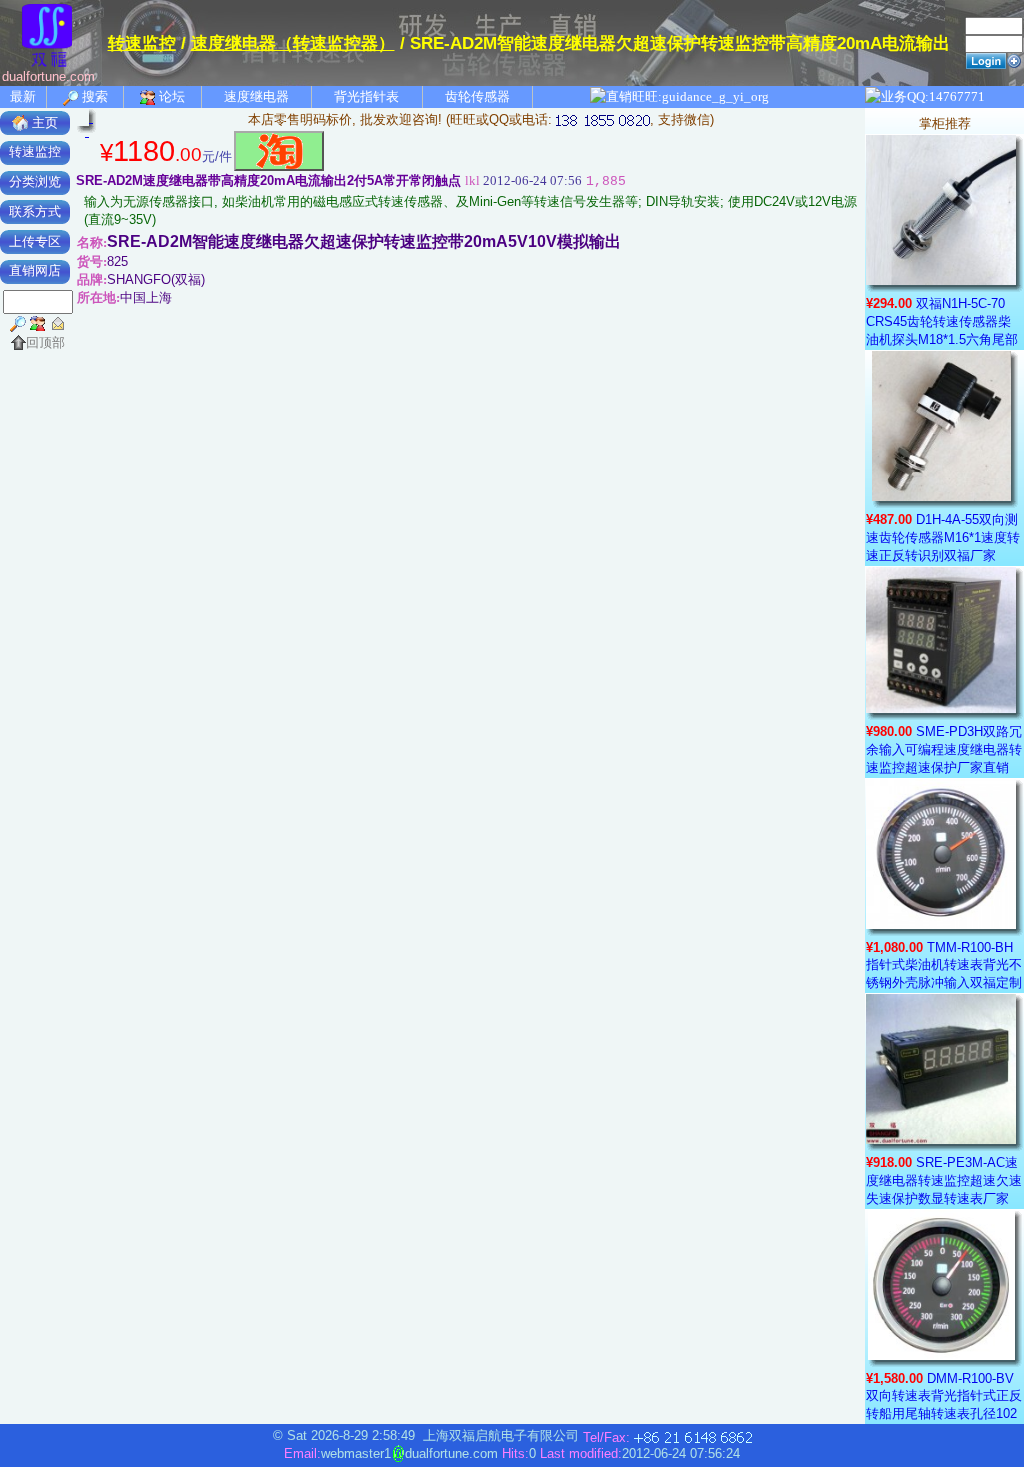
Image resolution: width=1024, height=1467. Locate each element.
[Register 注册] (1014, 59)
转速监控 (142, 43)
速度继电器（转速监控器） (293, 43)
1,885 (606, 181)
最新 (23, 96)
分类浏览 (35, 181)
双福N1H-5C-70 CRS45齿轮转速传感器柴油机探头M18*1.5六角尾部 (942, 321)
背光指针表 (366, 96)
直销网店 (35, 270)
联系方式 (35, 211)
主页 (43, 122)
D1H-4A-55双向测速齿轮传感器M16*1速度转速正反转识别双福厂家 (943, 537)
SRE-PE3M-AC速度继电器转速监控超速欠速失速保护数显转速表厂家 (944, 1180)
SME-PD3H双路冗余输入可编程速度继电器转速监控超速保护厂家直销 (944, 749)
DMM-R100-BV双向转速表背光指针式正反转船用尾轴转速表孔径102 (944, 1396)
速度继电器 (256, 96)
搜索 (93, 96)
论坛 (170, 96)
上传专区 (35, 241)
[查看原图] (87, 120)
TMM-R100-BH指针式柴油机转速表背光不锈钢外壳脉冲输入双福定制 (944, 965)
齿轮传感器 (477, 96)
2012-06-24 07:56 (523, 180)
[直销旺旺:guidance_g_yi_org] (680, 97)
